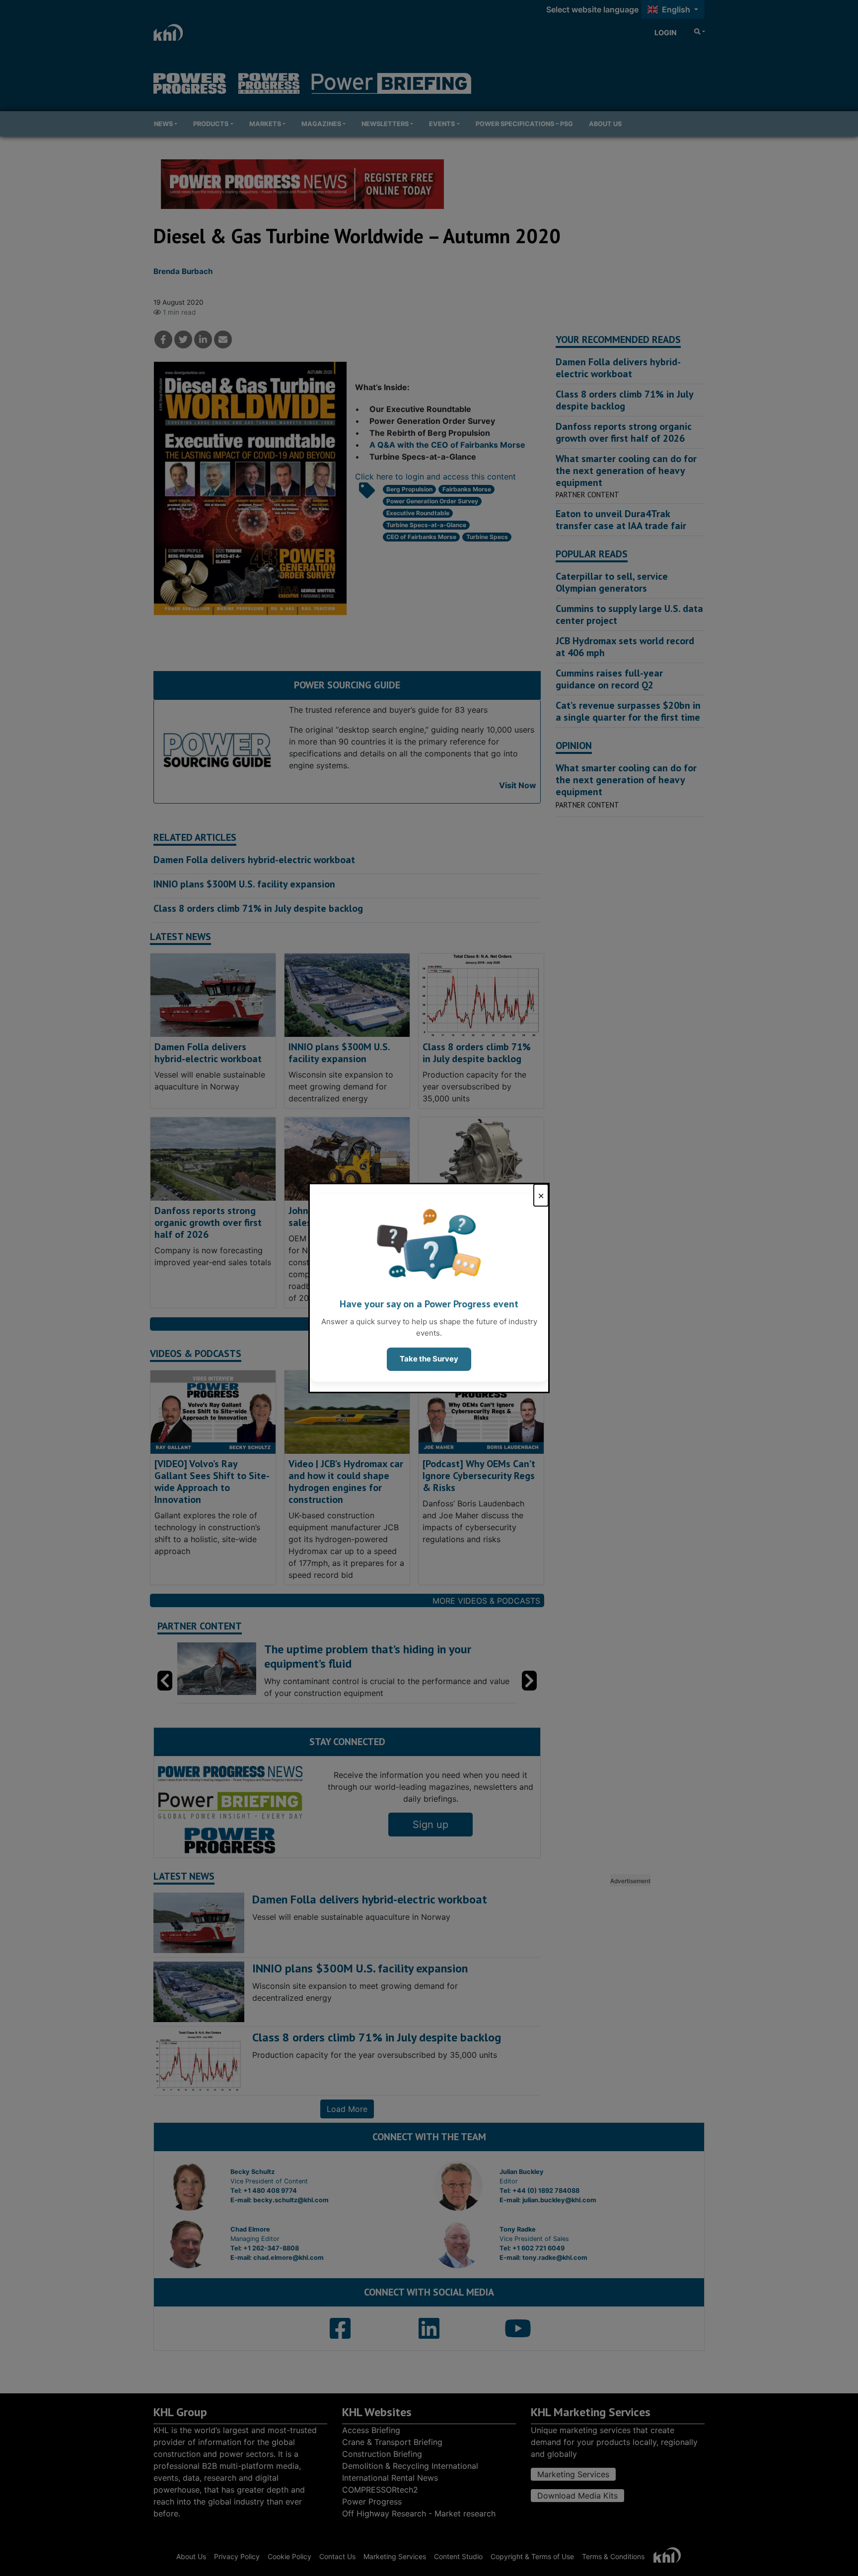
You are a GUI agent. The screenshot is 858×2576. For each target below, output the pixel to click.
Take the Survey (429, 1359)
